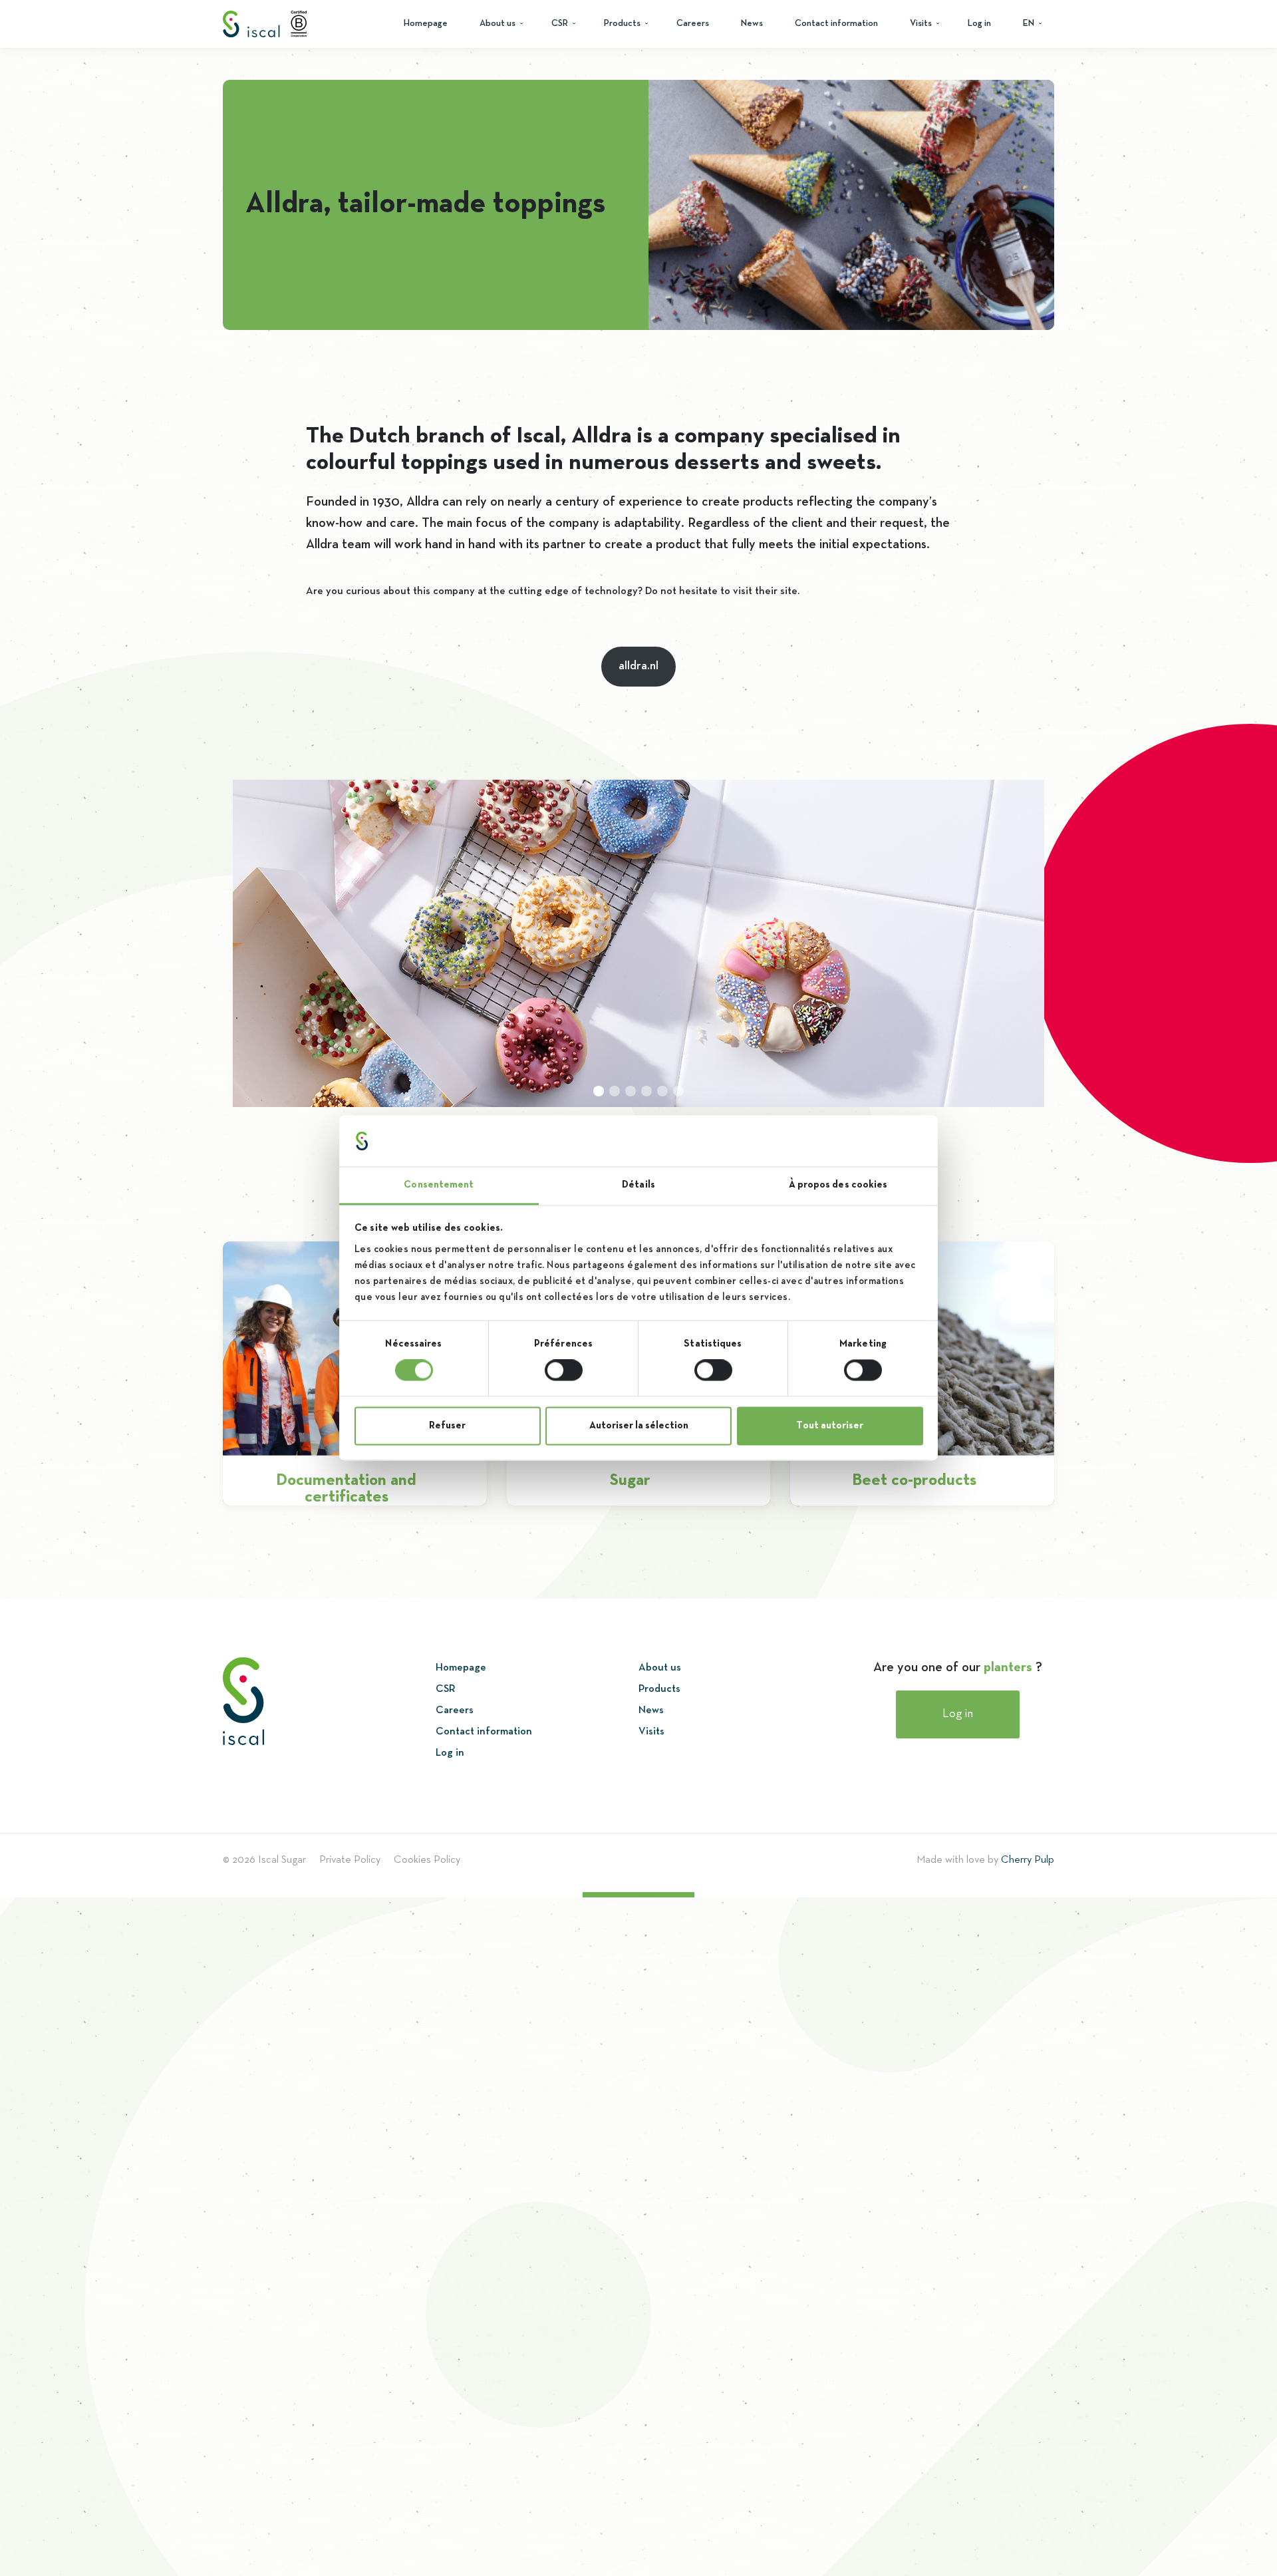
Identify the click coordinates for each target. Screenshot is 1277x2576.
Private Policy (350, 1860)
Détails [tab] (638, 1185)
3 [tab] (631, 1091)
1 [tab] (599, 1091)
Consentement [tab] (439, 1185)
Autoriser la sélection (639, 1426)
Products (622, 24)
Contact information (836, 24)
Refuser (447, 1426)
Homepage (426, 24)
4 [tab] (646, 1091)
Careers (693, 24)
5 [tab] (662, 1091)
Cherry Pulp (1028, 1860)
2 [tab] (615, 1091)
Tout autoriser (830, 1426)
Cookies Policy (427, 1860)
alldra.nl (638, 666)
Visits (921, 24)
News (752, 24)
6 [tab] (678, 1091)
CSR (560, 24)
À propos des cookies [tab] (838, 1185)
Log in (979, 24)
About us (497, 24)
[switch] (564, 1370)
